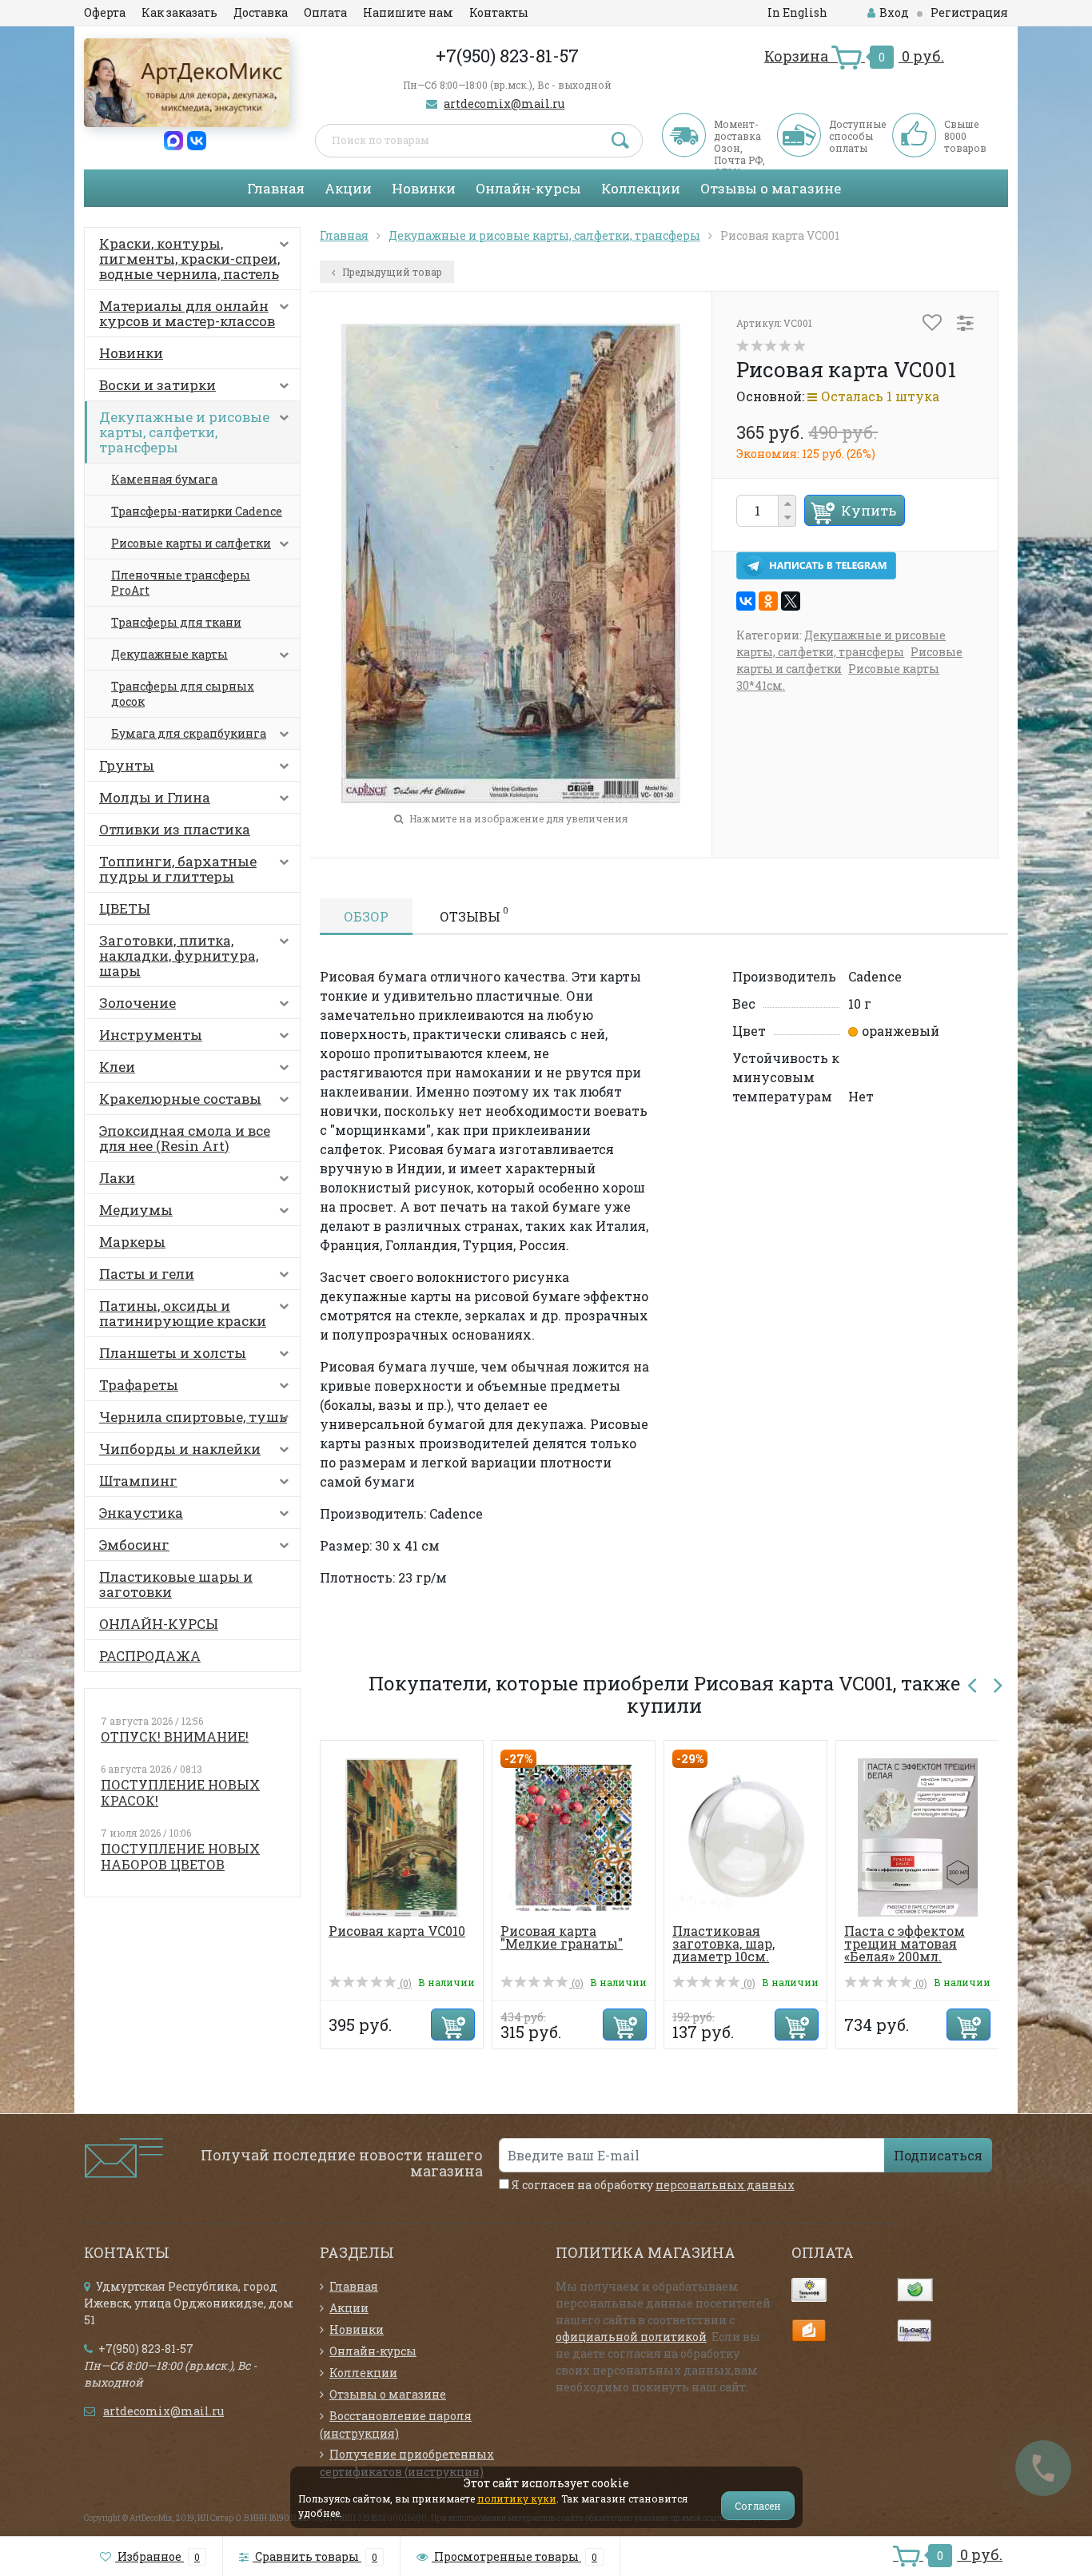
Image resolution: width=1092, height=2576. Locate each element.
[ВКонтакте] (746, 601)
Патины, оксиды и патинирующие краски (183, 1313)
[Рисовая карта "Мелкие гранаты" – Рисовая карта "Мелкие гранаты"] (574, 1836)
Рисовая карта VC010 (397, 1931)
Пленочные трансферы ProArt (181, 583)
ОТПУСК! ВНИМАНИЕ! (175, 1736)
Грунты (127, 765)
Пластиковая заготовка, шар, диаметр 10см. (723, 1943)
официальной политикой (631, 2337)
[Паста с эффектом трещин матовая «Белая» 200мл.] (918, 1836)
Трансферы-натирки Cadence (197, 511)
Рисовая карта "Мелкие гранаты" (562, 1937)
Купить (869, 510)
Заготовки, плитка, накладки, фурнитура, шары (179, 956)
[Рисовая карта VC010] (402, 1836)
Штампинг (138, 1481)
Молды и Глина (155, 797)
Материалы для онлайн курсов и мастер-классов (187, 313)
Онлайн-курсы (528, 188)
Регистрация (969, 12)
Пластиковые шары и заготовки (176, 1584)
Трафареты (139, 1385)
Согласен (758, 2506)
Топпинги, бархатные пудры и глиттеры (178, 869)
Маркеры (132, 1242)
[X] (791, 601)
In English (797, 12)
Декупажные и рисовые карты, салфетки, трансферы (184, 432)
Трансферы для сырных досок (183, 694)
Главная (276, 188)
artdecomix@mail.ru (504, 104)
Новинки (424, 188)
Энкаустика (141, 1513)
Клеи (117, 1067)
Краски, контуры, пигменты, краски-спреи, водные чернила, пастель (189, 259)
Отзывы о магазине (771, 188)
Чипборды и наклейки (180, 1449)
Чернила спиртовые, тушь (193, 1417)
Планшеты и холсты (173, 1353)
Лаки (117, 1178)
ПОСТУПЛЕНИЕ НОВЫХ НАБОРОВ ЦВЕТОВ (180, 1856)
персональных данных (725, 2185)
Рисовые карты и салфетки (191, 543)
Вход (894, 12)
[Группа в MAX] (173, 139)
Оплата (325, 12)
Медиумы (136, 1210)
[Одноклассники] (768, 601)
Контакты (499, 12)
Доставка (261, 12)
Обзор (366, 916)
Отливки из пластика (175, 829)
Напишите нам (408, 12)
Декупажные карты (169, 654)
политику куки (517, 2498)
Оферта (105, 12)
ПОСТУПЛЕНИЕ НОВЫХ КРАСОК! (180, 1792)
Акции (348, 188)
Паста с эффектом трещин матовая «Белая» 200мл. (905, 1943)
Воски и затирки (157, 385)
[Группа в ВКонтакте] (197, 139)
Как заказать (179, 12)
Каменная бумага (164, 479)
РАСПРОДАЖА (150, 1656)
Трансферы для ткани (176, 622)
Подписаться (938, 2155)
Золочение (137, 1003)
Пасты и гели (147, 1274)
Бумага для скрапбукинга (189, 733)
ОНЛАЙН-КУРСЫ (159, 1624)
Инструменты (151, 1035)
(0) (405, 1983)
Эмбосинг (134, 1545)
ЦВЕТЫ (125, 908)
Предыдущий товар (391, 272)
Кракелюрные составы (180, 1099)
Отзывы (474, 914)
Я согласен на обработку (652, 2185)
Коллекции (641, 188)
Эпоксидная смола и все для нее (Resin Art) (185, 1138)
